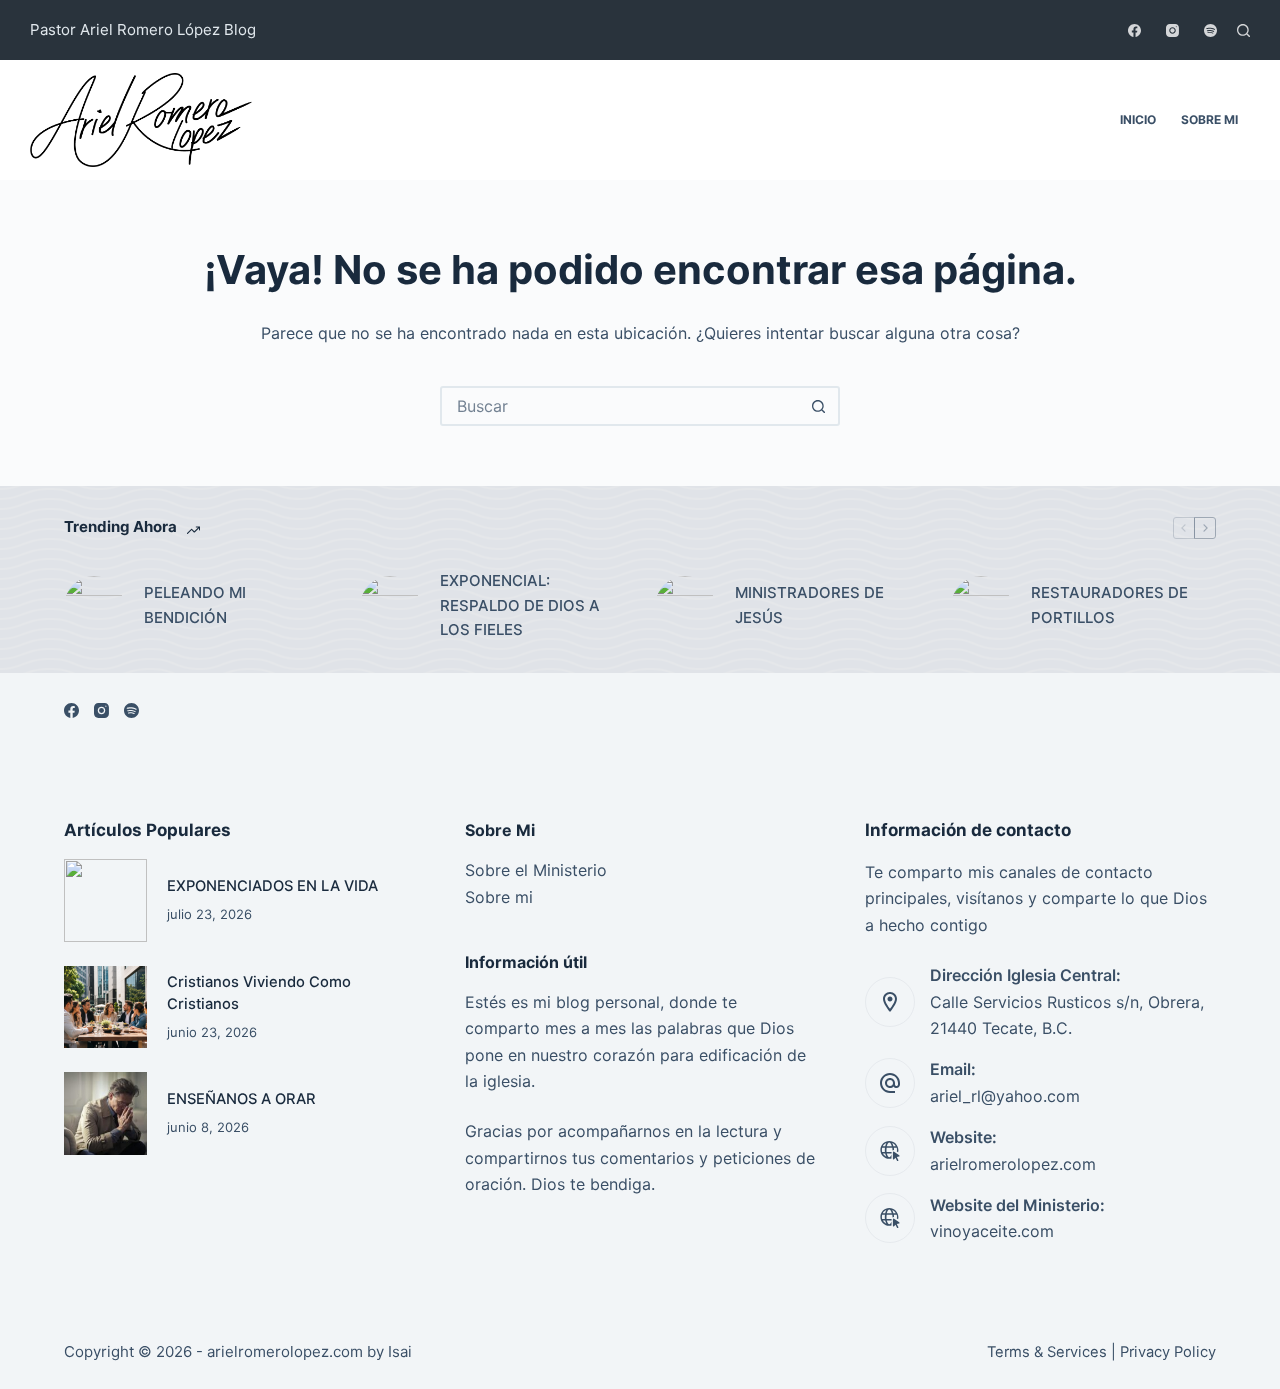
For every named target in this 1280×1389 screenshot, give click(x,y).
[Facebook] (1134, 30)
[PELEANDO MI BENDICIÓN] (94, 606)
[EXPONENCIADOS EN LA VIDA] (105, 900)
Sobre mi (1209, 119)
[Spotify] (1210, 30)
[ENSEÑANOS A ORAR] (105, 1113)
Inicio (1138, 119)
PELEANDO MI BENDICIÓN (195, 605)
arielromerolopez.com (1013, 1164)
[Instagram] (1172, 30)
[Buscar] (1243, 30)
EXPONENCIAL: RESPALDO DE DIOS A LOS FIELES (520, 605)
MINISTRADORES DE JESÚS (809, 605)
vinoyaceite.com (992, 1231)
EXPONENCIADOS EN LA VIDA (272, 886)
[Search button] (818, 406)
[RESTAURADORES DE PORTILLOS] (981, 606)
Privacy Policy (1168, 1352)
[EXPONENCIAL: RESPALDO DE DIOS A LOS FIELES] (390, 606)
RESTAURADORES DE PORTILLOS (1109, 605)
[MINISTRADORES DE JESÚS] (685, 606)
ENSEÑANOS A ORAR (241, 1099)
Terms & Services (1047, 1352)
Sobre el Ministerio (536, 870)
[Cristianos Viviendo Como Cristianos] (105, 1007)
